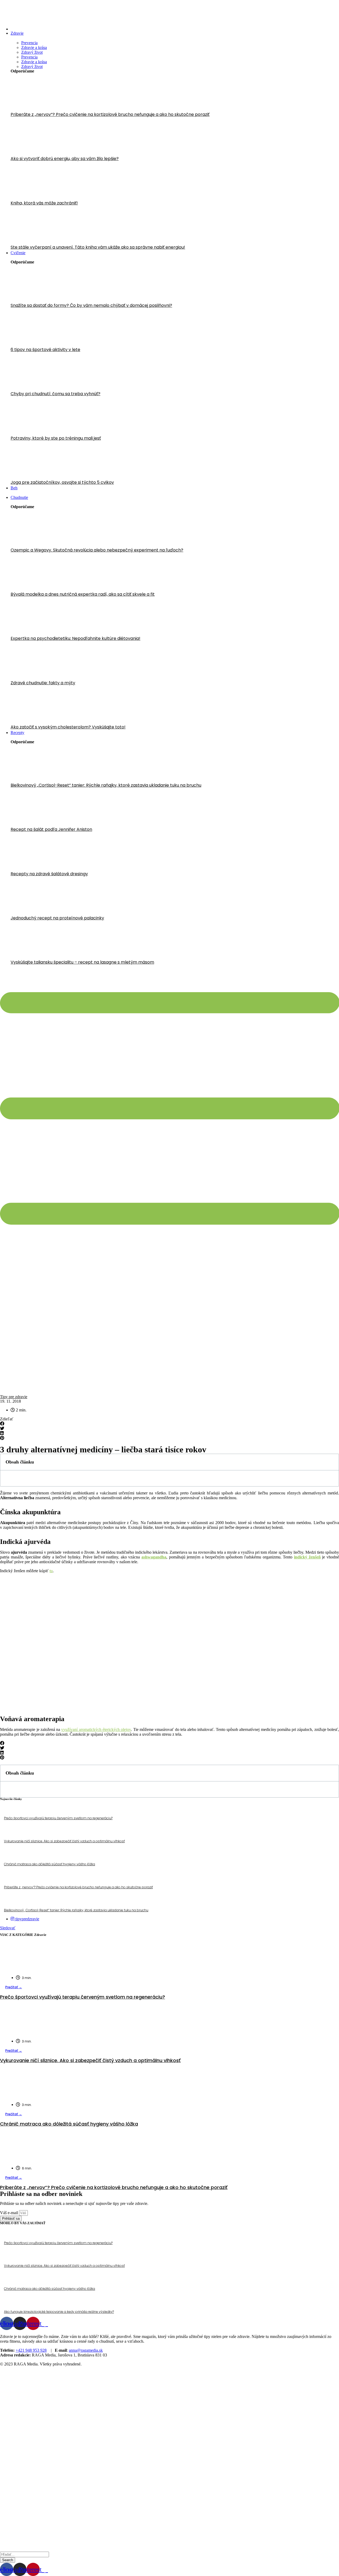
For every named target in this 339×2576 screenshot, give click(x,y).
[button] (169, 1424)
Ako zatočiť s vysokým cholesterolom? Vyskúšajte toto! (68, 727)
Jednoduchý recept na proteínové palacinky (57, 918)
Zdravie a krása (34, 47)
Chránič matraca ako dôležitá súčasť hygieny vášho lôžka (50, 1864)
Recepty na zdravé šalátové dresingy (49, 874)
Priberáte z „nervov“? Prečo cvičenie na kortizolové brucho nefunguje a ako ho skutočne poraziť (110, 114)
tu (51, 1571)
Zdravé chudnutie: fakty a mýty (43, 683)
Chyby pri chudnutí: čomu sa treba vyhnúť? (55, 394)
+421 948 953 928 (31, 2350)
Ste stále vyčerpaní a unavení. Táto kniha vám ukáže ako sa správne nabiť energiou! (98, 247)
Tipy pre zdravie (14, 1397)
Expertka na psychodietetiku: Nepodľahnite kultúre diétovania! (75, 638)
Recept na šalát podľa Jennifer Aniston (51, 829)
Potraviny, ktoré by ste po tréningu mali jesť (56, 438)
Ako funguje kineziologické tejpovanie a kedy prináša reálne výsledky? (59, 2312)
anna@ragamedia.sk (86, 2350)
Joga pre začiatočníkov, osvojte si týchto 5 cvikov (62, 482)
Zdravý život (32, 52)
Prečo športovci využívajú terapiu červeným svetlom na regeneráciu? (58, 1818)
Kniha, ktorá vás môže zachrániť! (44, 203)
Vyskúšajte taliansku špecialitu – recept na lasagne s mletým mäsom (82, 962)
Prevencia (29, 43)
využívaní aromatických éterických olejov (96, 1729)
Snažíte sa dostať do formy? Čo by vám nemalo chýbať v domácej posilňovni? (91, 305)
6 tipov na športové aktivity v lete (45, 350)
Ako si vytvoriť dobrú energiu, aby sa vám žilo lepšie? (65, 159)
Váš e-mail (10, 2213)
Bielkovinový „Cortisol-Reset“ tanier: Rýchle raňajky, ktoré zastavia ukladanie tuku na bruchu (106, 785)
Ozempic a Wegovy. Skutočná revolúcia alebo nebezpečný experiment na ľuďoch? (97, 550)
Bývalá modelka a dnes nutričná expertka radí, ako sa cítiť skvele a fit (83, 594)
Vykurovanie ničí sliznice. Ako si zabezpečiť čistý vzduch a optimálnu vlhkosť (64, 1841)
